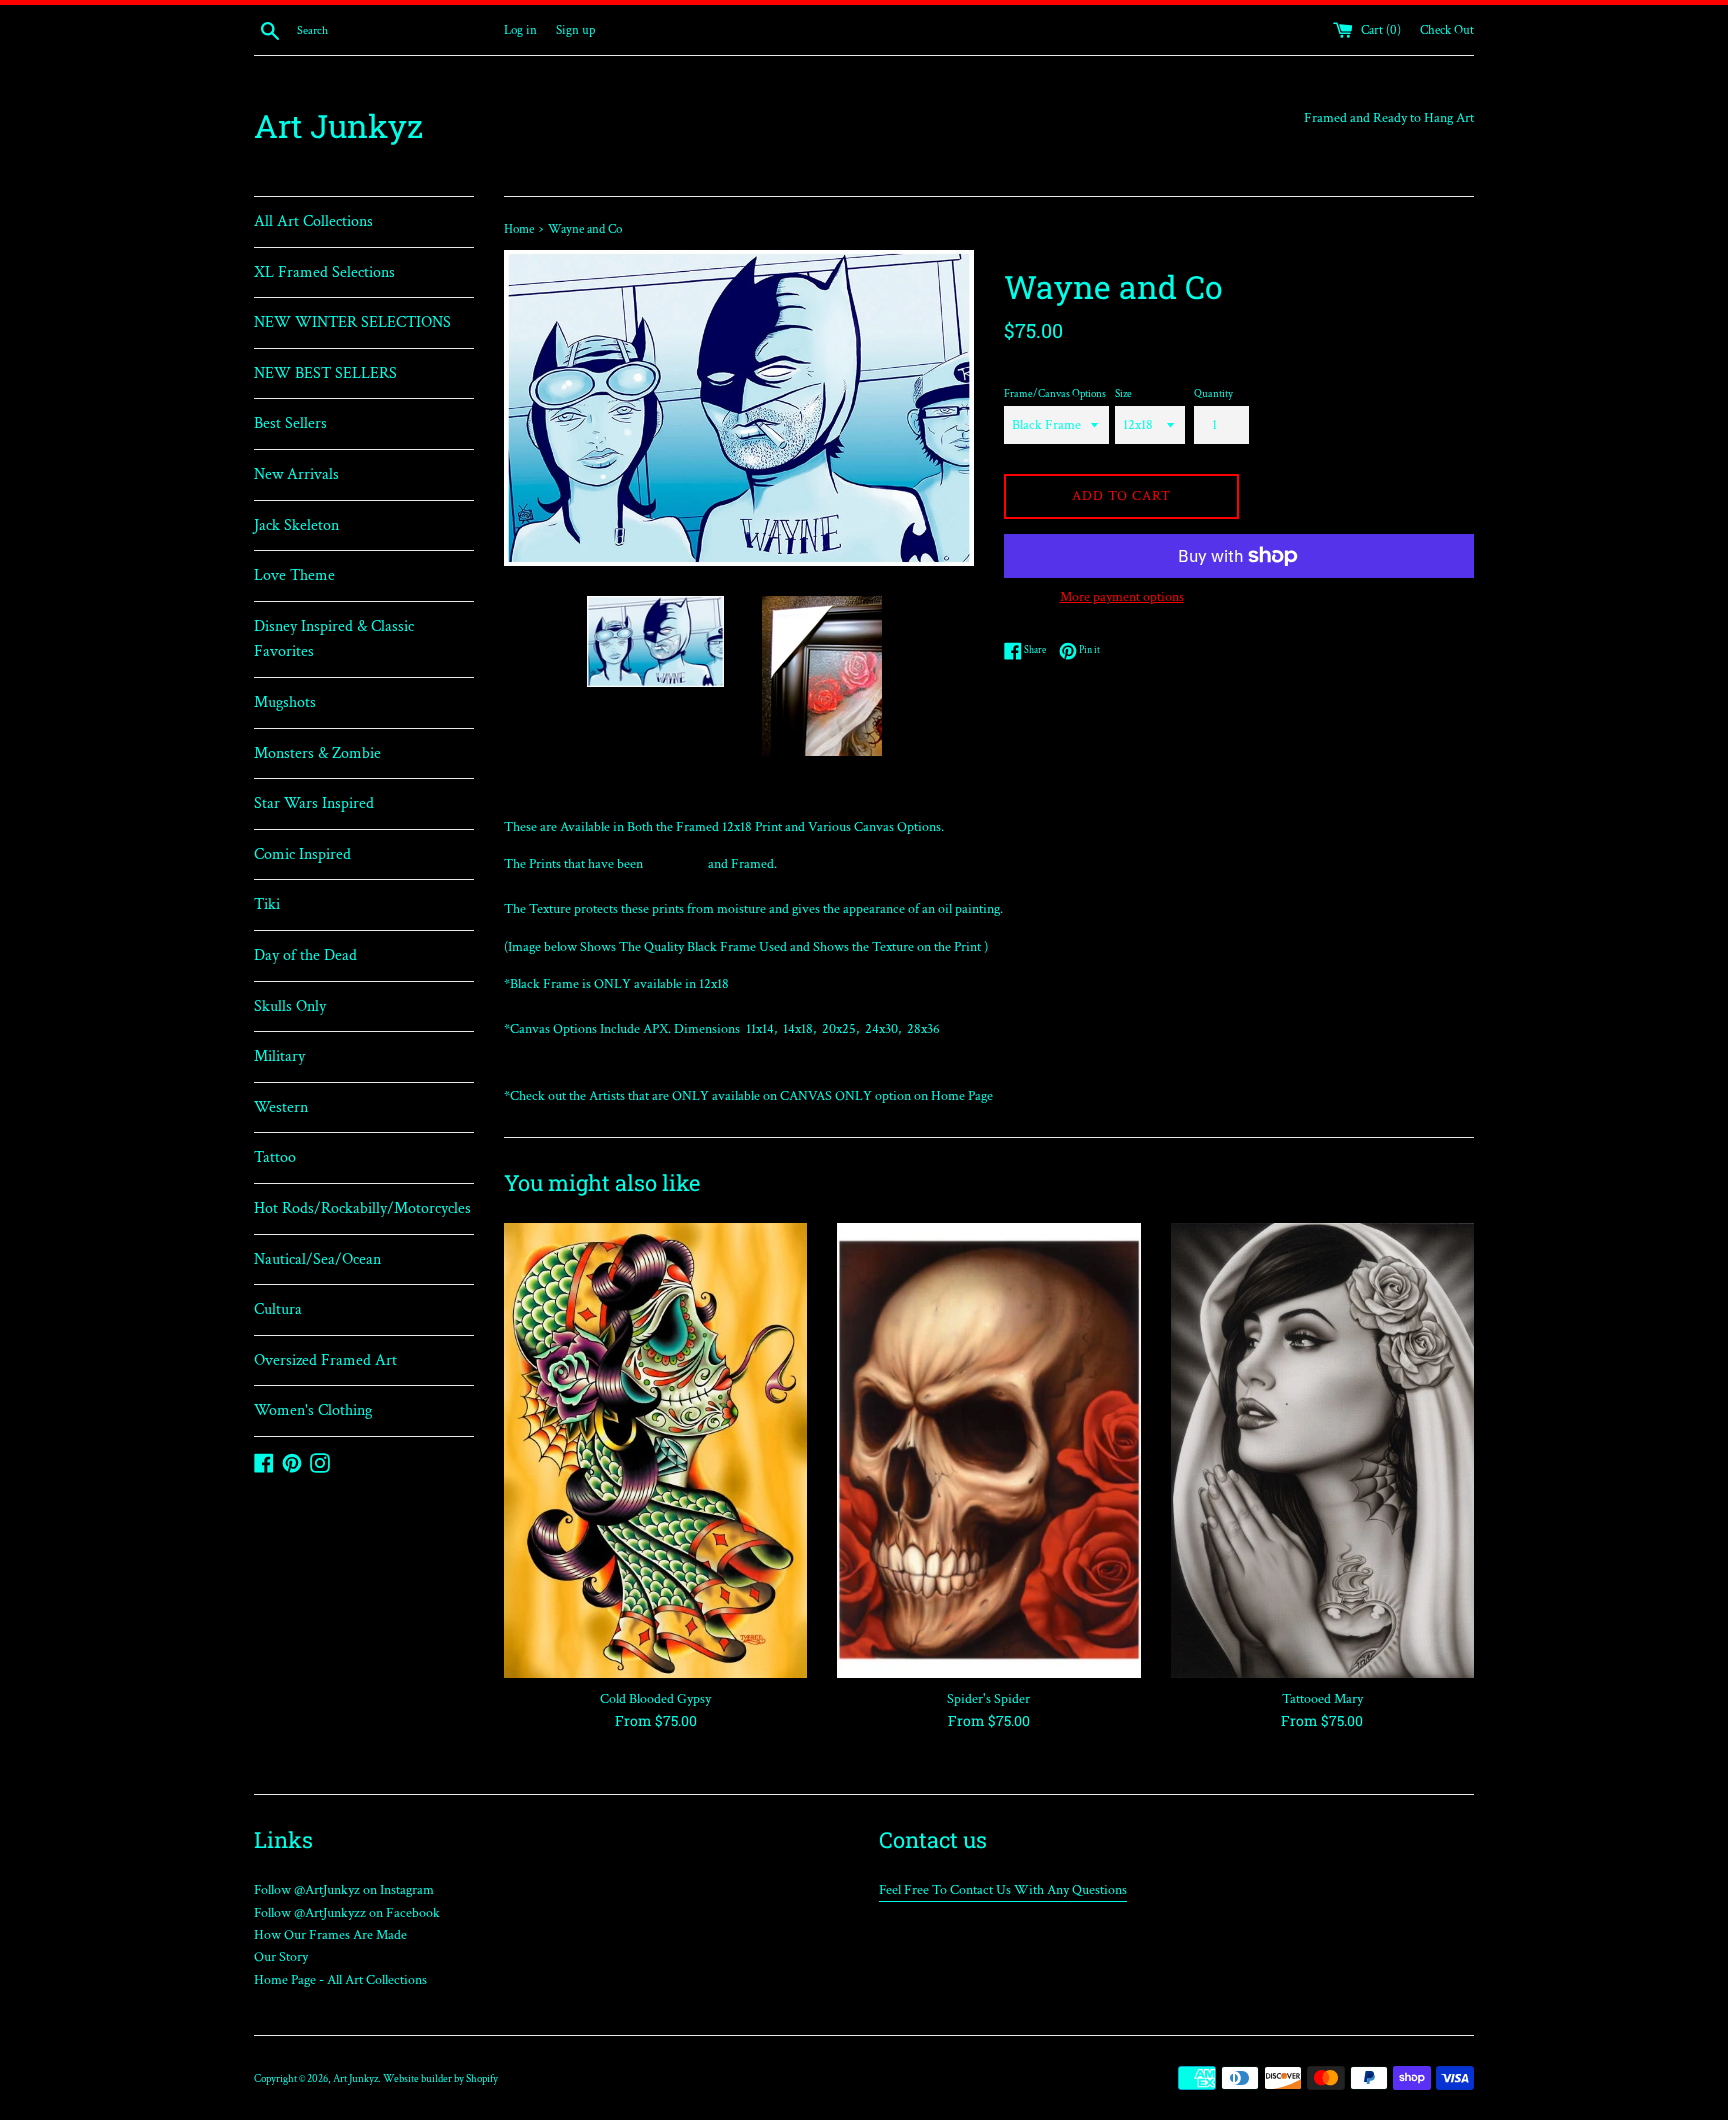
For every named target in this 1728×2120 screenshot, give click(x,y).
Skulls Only (290, 1006)
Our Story (281, 1957)
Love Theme (294, 575)
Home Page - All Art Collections (340, 1980)
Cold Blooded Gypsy (655, 1699)
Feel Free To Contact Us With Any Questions (1003, 1890)
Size (1123, 393)
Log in (520, 30)
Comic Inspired (302, 854)
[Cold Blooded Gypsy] (655, 1450)
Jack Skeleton (296, 525)
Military (279, 1056)
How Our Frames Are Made (330, 1935)
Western (281, 1107)
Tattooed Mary (1322, 1699)
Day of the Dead (305, 955)
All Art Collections (313, 221)
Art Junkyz (338, 125)
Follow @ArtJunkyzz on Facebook (347, 1913)
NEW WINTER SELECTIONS (352, 322)
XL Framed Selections (324, 272)
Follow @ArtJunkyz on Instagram (344, 1890)
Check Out (1447, 30)
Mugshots (285, 702)
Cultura (278, 1309)
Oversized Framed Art (325, 1360)
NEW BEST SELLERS (325, 373)
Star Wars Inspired (314, 803)
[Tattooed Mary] (1322, 1450)
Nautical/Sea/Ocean (317, 1259)
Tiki (267, 904)
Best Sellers (290, 423)
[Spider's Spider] (988, 1450)
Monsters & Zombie (317, 753)
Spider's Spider (988, 1699)
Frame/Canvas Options (1055, 393)
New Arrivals (296, 474)
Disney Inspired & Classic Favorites (334, 639)
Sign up (575, 30)
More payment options (1122, 597)
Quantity (1213, 393)
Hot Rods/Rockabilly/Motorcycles (362, 1208)
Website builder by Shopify (440, 2078)
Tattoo (275, 1157)
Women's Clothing (313, 1410)
